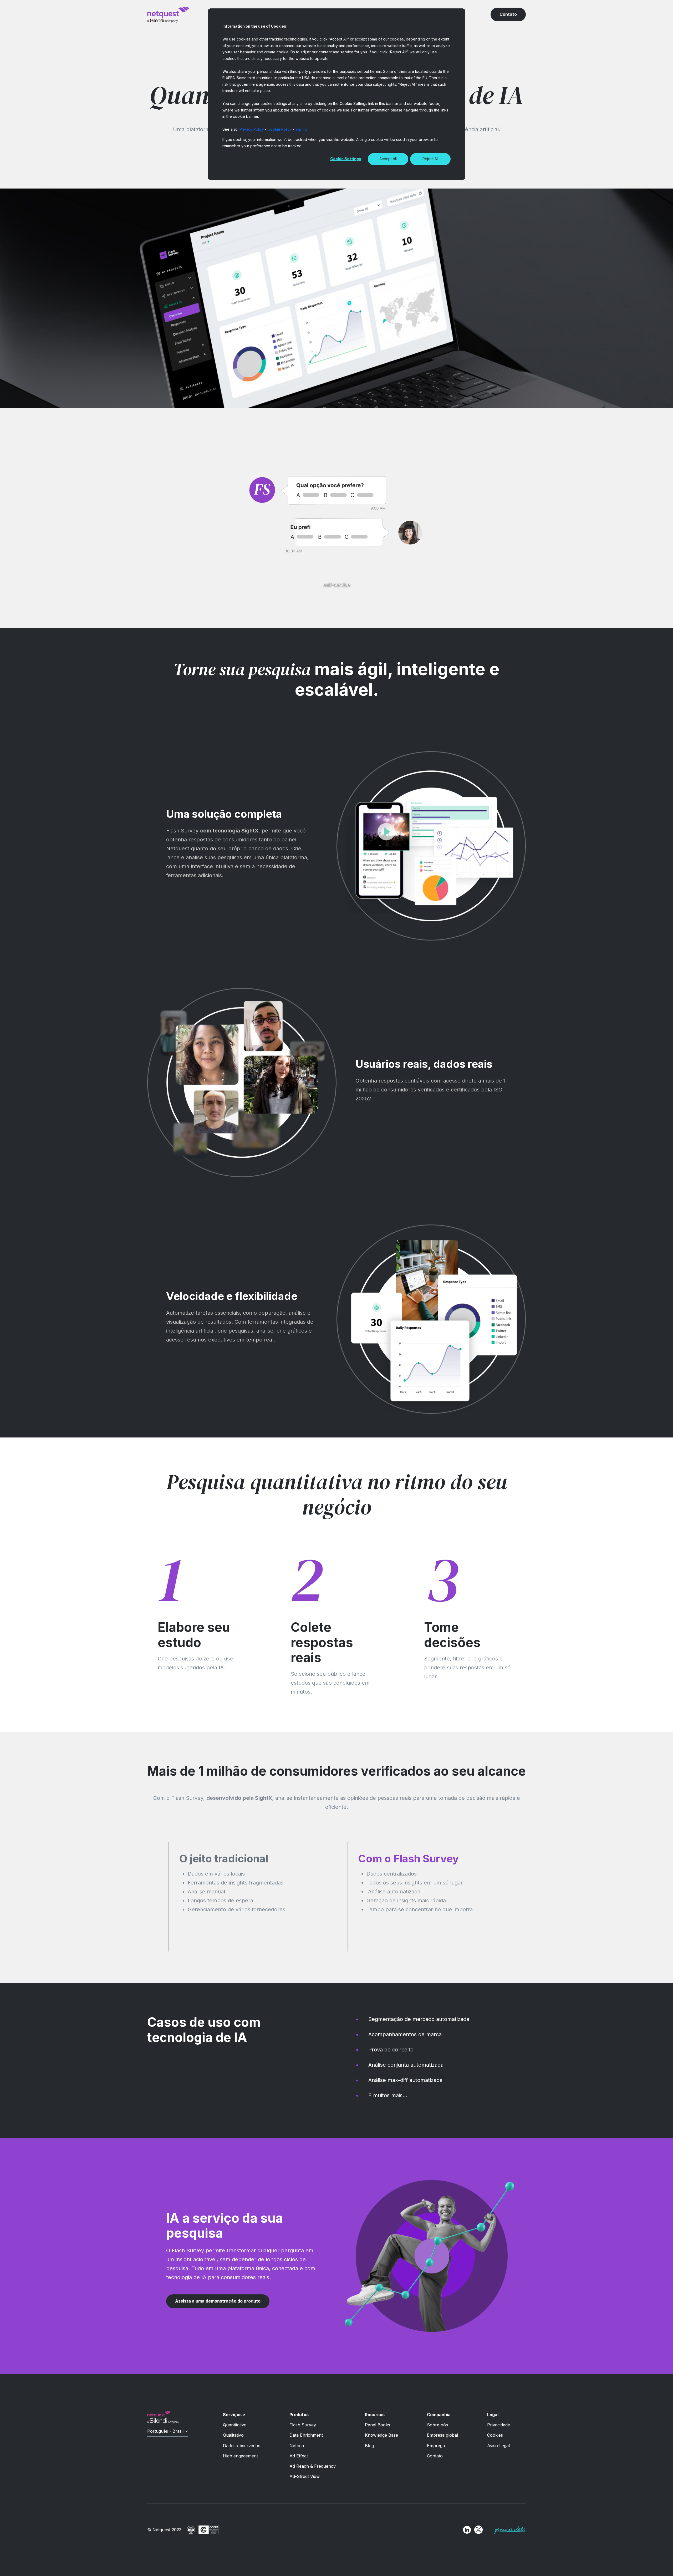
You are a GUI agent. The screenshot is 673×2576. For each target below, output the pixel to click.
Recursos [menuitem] (375, 2415)
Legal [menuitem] (493, 2415)
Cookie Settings (346, 159)
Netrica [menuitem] (297, 2446)
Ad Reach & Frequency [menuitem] (313, 2466)
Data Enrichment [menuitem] (306, 2435)
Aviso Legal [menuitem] (498, 2446)
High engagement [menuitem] (240, 2456)
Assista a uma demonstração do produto (218, 2301)
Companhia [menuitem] (439, 2415)
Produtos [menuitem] (299, 2415)
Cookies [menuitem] (495, 2435)
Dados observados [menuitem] (242, 2446)
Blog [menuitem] (369, 2446)
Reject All (430, 159)
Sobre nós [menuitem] (437, 2425)
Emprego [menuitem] (436, 2446)
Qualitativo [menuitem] (233, 2435)
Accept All (388, 159)
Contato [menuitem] (435, 2456)
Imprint (301, 129)
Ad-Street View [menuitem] (305, 2476)
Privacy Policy (252, 129)
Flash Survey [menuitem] (303, 2425)
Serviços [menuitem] (232, 2415)
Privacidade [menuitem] (499, 2425)
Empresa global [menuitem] (442, 2435)
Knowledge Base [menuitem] (381, 2435)
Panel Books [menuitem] (378, 2425)
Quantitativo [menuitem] (235, 2425)
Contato (508, 14)
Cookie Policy (280, 129)
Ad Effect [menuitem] (299, 2456)
